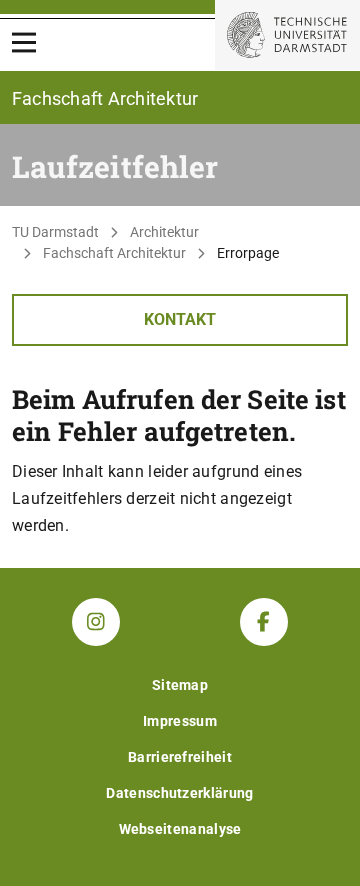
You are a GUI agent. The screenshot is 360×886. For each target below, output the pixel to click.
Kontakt (180, 319)
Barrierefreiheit (180, 757)
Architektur (164, 232)
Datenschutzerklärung (179, 793)
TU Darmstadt (55, 232)
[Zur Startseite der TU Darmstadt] (287, 35)
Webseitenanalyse (180, 829)
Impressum (180, 721)
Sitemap (180, 685)
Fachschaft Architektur (114, 253)
